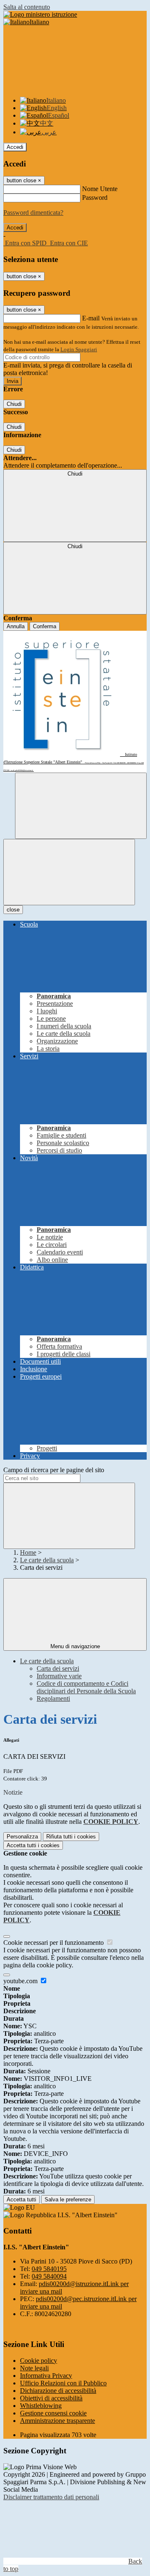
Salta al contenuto (27, 7)
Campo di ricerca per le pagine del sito (54, 1470)
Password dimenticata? (33, 213)
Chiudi (14, 404)
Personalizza (22, 1837)
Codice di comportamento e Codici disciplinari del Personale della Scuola (86, 1687)
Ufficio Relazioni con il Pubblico (63, 2383)
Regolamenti (53, 1698)
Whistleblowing (41, 2406)
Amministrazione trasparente (57, 2421)
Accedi (15, 147)
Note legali (34, 2368)
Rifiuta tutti (71, 1837)
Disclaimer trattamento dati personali (51, 2497)
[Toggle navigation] (69, 872)
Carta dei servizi (58, 1668)
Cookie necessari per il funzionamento (54, 1943)
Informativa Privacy (46, 2376)
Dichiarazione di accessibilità (58, 2391)
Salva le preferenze (68, 2200)
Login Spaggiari (79, 349)
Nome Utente (100, 189)
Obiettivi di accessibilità (51, 2398)
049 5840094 (49, 2276)
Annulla (16, 626)
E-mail (91, 318)
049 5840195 (49, 2269)
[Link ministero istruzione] (40, 14)
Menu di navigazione (75, 1646)
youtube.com (21, 1981)
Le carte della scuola (47, 1560)
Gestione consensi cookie (53, 2413)
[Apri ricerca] (81, 806)
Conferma (45, 626)
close (13, 910)
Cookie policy (39, 2361)
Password (95, 198)
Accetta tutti (33, 1845)
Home (28, 1552)
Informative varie (59, 1676)
